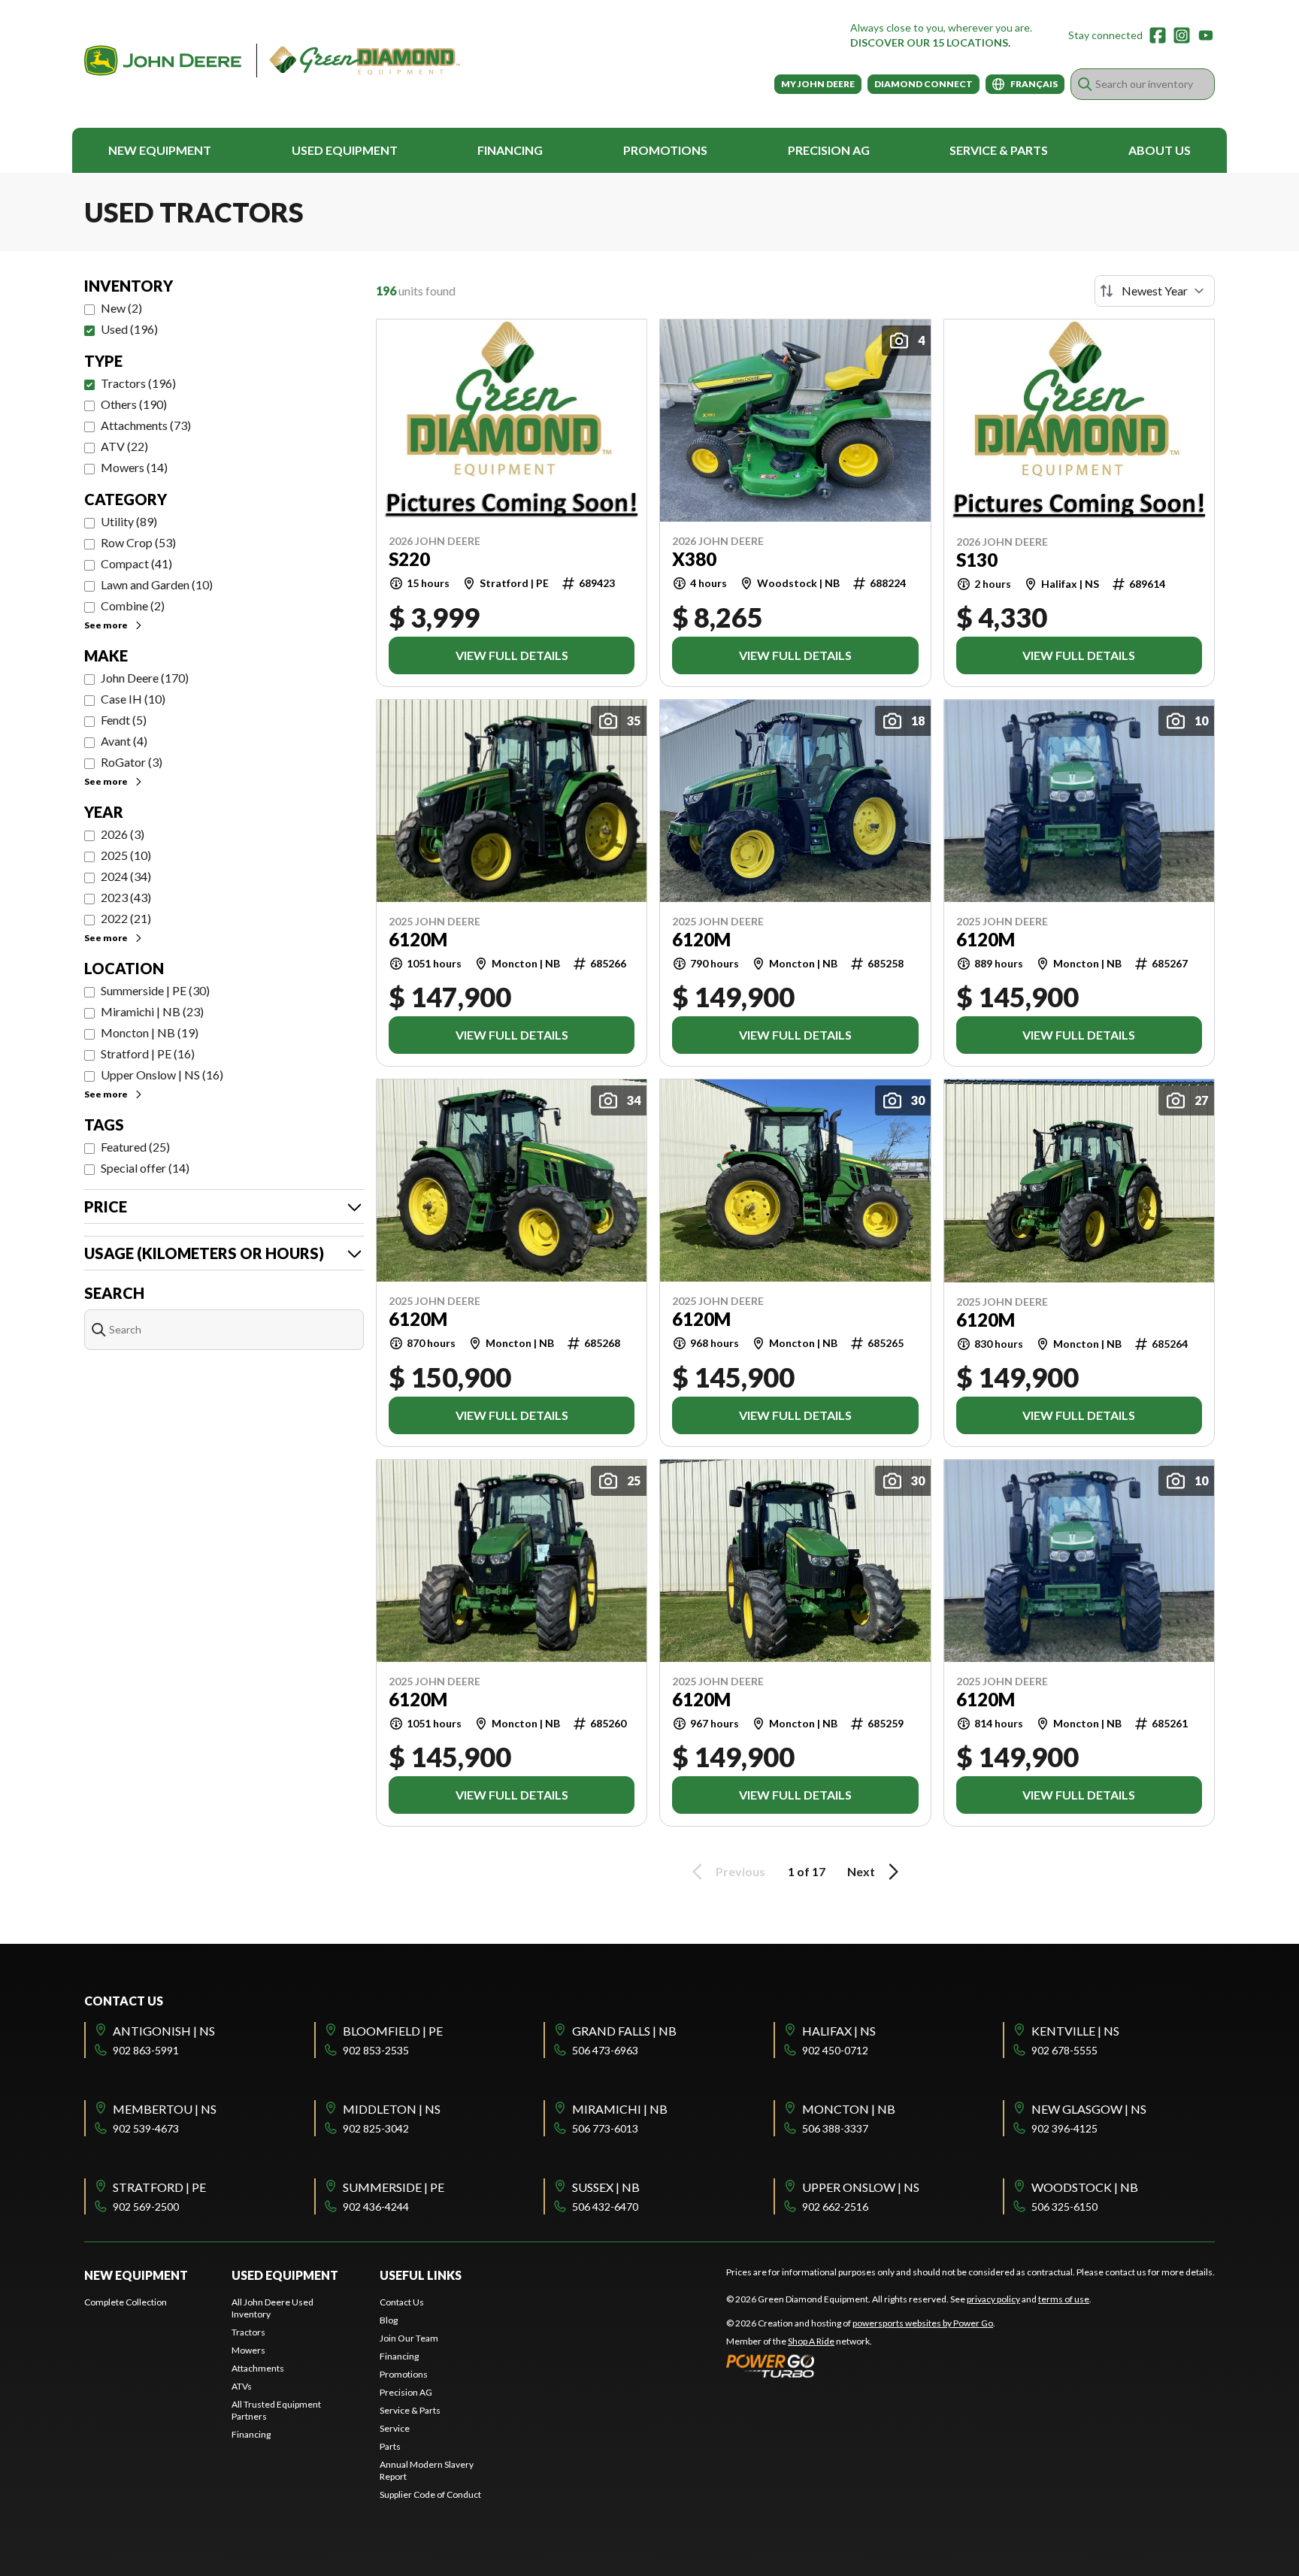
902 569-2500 (146, 2207)
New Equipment (160, 150)
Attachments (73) (146, 425)
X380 (694, 559)
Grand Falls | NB (624, 2031)
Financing (510, 150)
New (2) (121, 308)
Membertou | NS (165, 2109)
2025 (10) (126, 855)
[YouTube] (1206, 35)
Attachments (258, 2368)
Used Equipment (345, 150)
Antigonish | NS (164, 2031)
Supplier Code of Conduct (430, 2494)
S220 (409, 559)
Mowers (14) (134, 467)
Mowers (248, 2350)
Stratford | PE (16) (148, 1053)
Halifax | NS (839, 2031)
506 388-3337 (835, 2128)
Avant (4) (124, 741)
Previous (740, 1871)
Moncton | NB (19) (150, 1032)
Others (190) (134, 404)
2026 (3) (123, 834)
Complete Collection (126, 2302)
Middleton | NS (392, 2109)
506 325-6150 (1064, 2207)
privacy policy (993, 2299)
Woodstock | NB (1085, 2187)
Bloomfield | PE (393, 2031)
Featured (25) (135, 1147)
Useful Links (421, 2275)
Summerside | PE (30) (155, 990)
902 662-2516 (835, 2207)
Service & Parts (999, 150)
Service (395, 2428)
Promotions (665, 150)
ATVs (242, 2386)
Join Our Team (409, 2338)
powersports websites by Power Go (923, 2323)
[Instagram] (1182, 35)
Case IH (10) (133, 699)
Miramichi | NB (620, 2109)
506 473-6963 (605, 2050)
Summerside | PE (394, 2187)
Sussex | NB (606, 2187)
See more (106, 625)
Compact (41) (136, 563)
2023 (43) (126, 897)
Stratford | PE (159, 2187)
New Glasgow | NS (1089, 2109)
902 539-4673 (146, 2128)
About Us (1160, 150)
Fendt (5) (124, 720)
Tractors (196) (138, 383)
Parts (390, 2446)
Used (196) (129, 329)
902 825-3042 (376, 2128)
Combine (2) (133, 605)
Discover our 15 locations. (930, 42)
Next (861, 1871)
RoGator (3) (132, 762)
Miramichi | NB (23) (152, 1011)
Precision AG (829, 150)
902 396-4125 (1064, 2128)
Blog (389, 2320)
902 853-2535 (376, 2050)
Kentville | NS (1075, 2031)
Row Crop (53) (138, 542)
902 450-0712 (835, 2050)
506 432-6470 (605, 2207)
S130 (977, 560)
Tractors (248, 2332)
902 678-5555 (1064, 2050)
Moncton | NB (849, 2109)
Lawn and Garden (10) (157, 584)
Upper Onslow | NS (861, 2187)
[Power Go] (861, 2366)
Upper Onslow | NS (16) (162, 1075)
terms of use (1064, 2299)
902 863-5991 (146, 2050)
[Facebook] (1158, 35)
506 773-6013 (605, 2128)
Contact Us (402, 2302)
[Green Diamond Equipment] (272, 61)
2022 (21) (126, 918)
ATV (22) (124, 446)
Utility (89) (129, 521)
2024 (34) (126, 876)
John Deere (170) (145, 678)
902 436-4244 (376, 2207)
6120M (418, 940)
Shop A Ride (811, 2341)
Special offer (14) (145, 1168)
